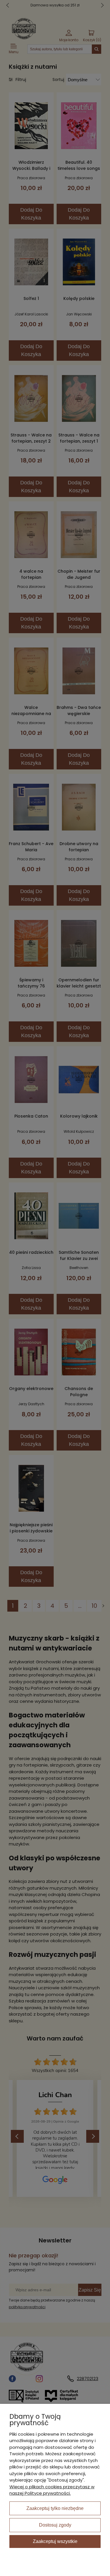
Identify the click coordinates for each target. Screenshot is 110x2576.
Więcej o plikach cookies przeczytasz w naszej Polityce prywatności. (52, 2490)
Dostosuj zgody (55, 2525)
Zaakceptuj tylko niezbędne (55, 2508)
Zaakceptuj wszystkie (55, 2541)
